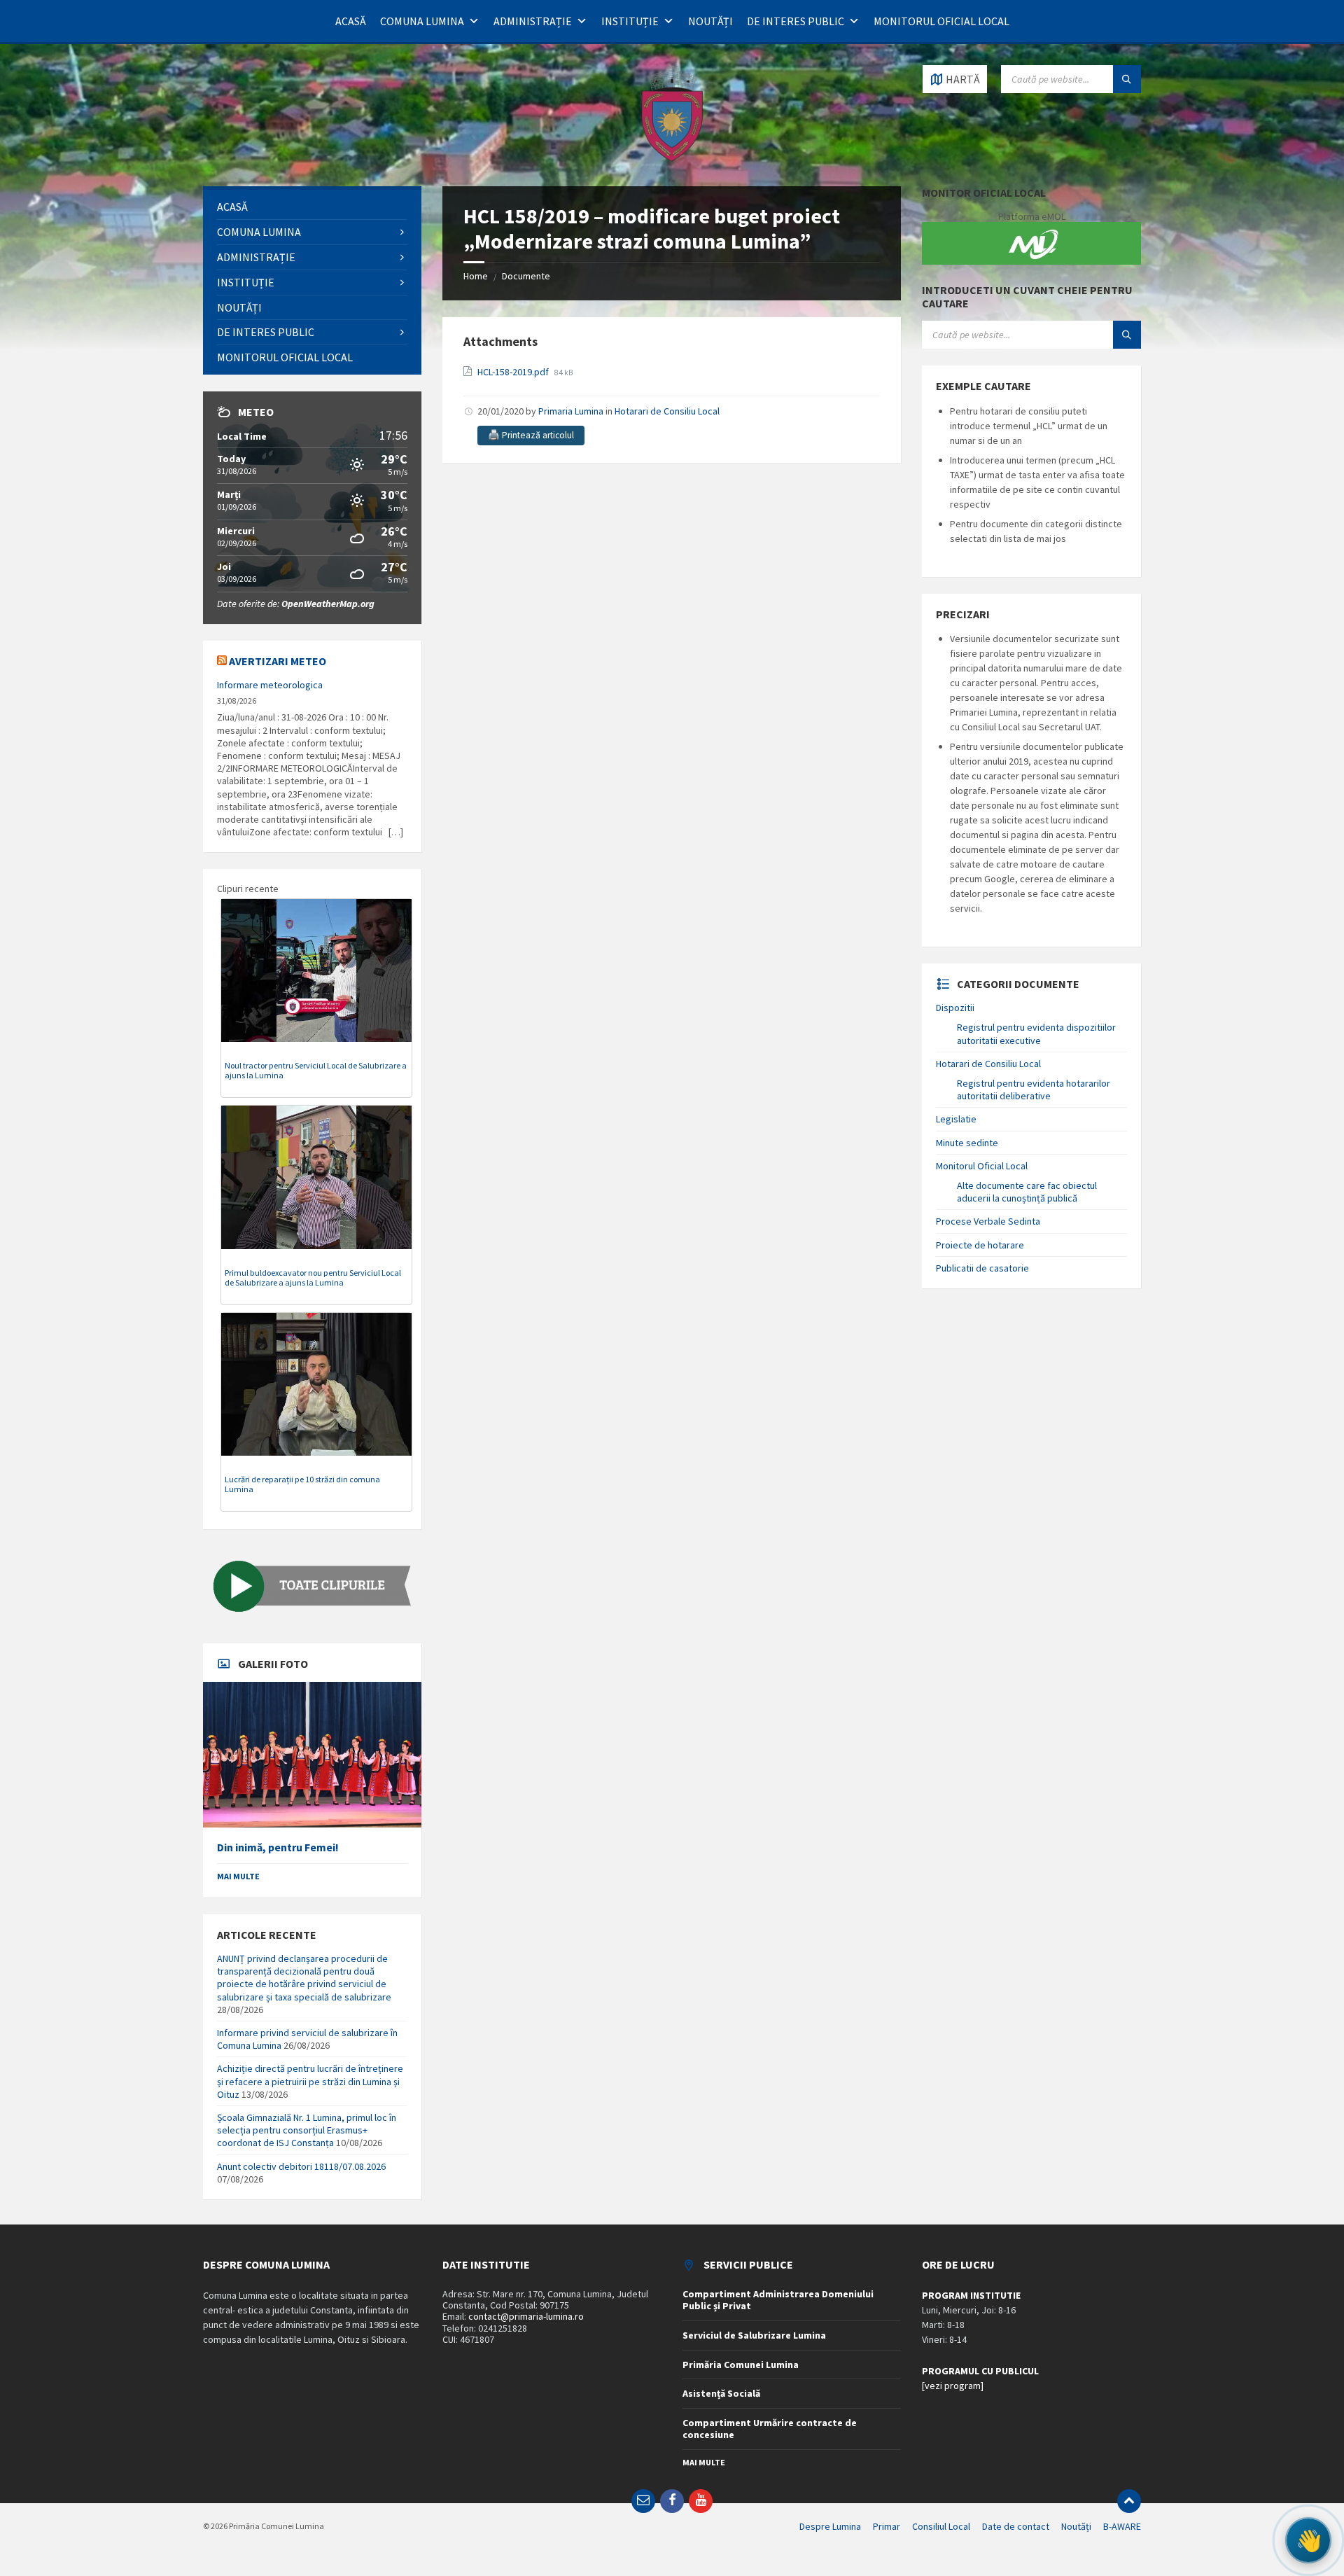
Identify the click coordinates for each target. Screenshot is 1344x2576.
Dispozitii (955, 1008)
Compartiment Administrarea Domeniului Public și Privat (778, 2300)
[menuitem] (312, 207)
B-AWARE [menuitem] (1122, 2526)
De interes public (796, 21)
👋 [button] (1308, 2540)
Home (476, 276)
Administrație (533, 21)
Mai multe (238, 1876)
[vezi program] (953, 2386)
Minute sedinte (967, 1143)
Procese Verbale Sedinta (988, 1221)
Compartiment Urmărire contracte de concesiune (770, 2429)
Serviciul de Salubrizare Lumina (754, 2335)
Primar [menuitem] (887, 2526)
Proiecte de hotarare (980, 1245)
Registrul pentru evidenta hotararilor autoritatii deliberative (1034, 1089)
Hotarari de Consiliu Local (667, 411)
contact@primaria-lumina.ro (526, 2316)
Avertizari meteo (278, 661)
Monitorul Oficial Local (941, 21)
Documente (526, 276)
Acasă (351, 21)
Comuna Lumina (422, 21)
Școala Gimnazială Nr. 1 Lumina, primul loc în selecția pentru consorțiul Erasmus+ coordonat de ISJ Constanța (307, 2130)
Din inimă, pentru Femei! (278, 1847)
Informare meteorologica (270, 685)
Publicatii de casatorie (982, 1268)
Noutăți (710, 21)
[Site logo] (672, 159)
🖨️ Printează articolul (531, 435)
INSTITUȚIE (630, 21)
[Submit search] (1127, 79)
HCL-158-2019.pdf (514, 372)
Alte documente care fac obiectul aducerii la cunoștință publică (1027, 1192)
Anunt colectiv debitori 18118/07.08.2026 (301, 2166)
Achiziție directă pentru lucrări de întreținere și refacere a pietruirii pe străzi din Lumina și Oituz (310, 2081)
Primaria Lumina (571, 411)
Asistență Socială (721, 2393)
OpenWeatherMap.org (328, 604)
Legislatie (956, 1119)
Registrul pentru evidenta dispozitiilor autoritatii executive (1036, 1033)
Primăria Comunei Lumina (741, 2365)
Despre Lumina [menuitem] (830, 2526)
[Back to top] (1129, 2501)
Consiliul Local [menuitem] (941, 2526)
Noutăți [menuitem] (1076, 2526)
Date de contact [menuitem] (1016, 2526)
